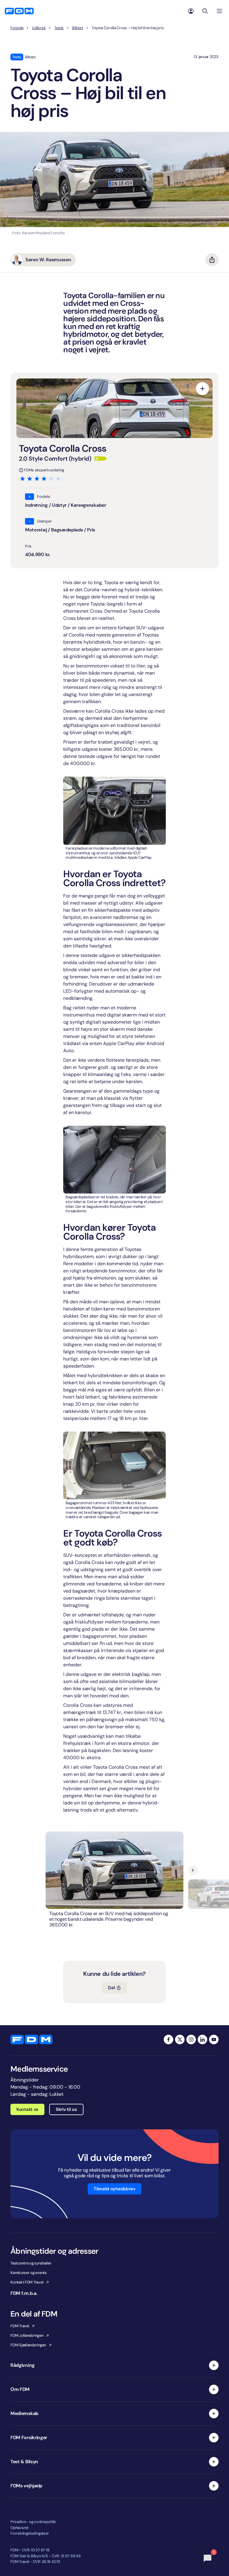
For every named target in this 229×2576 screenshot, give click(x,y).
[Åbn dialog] (202, 389)
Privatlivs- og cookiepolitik (33, 2522)
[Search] (205, 11)
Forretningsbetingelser (30, 2533)
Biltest (78, 28)
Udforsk (39, 28)
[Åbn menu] (219, 11)
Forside (17, 28)
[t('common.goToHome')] (31, 2039)
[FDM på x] (180, 2039)
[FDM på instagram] (191, 2039)
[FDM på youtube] (214, 2039)
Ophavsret (20, 2528)
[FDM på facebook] (168, 2039)
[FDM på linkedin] (202, 2039)
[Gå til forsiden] (19, 11)
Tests (59, 28)
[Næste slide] (193, 1870)
